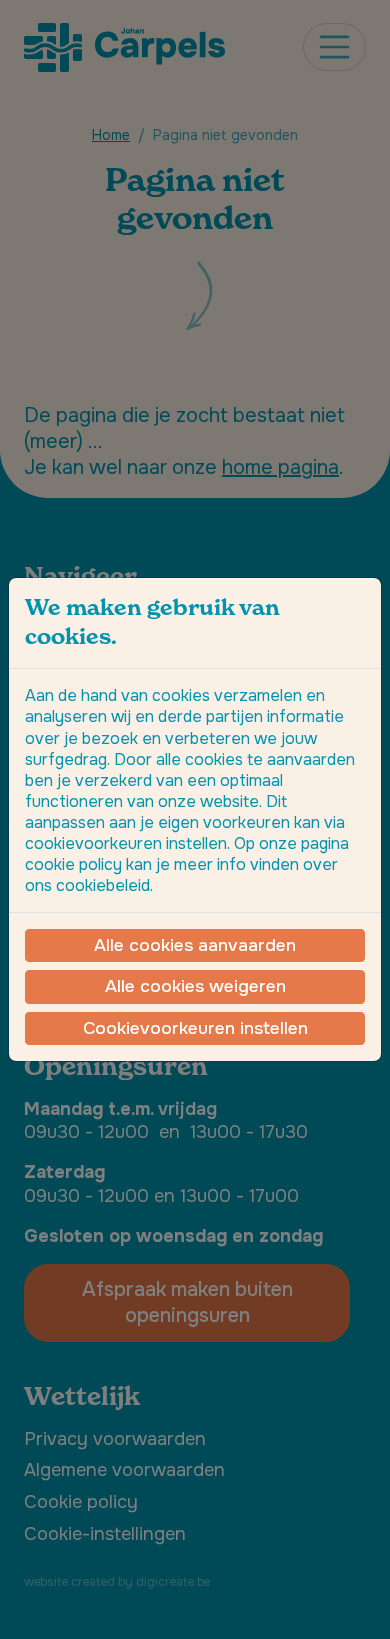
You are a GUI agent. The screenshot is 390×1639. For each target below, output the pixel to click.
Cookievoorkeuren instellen (195, 1028)
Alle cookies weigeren (195, 986)
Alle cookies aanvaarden (195, 945)
